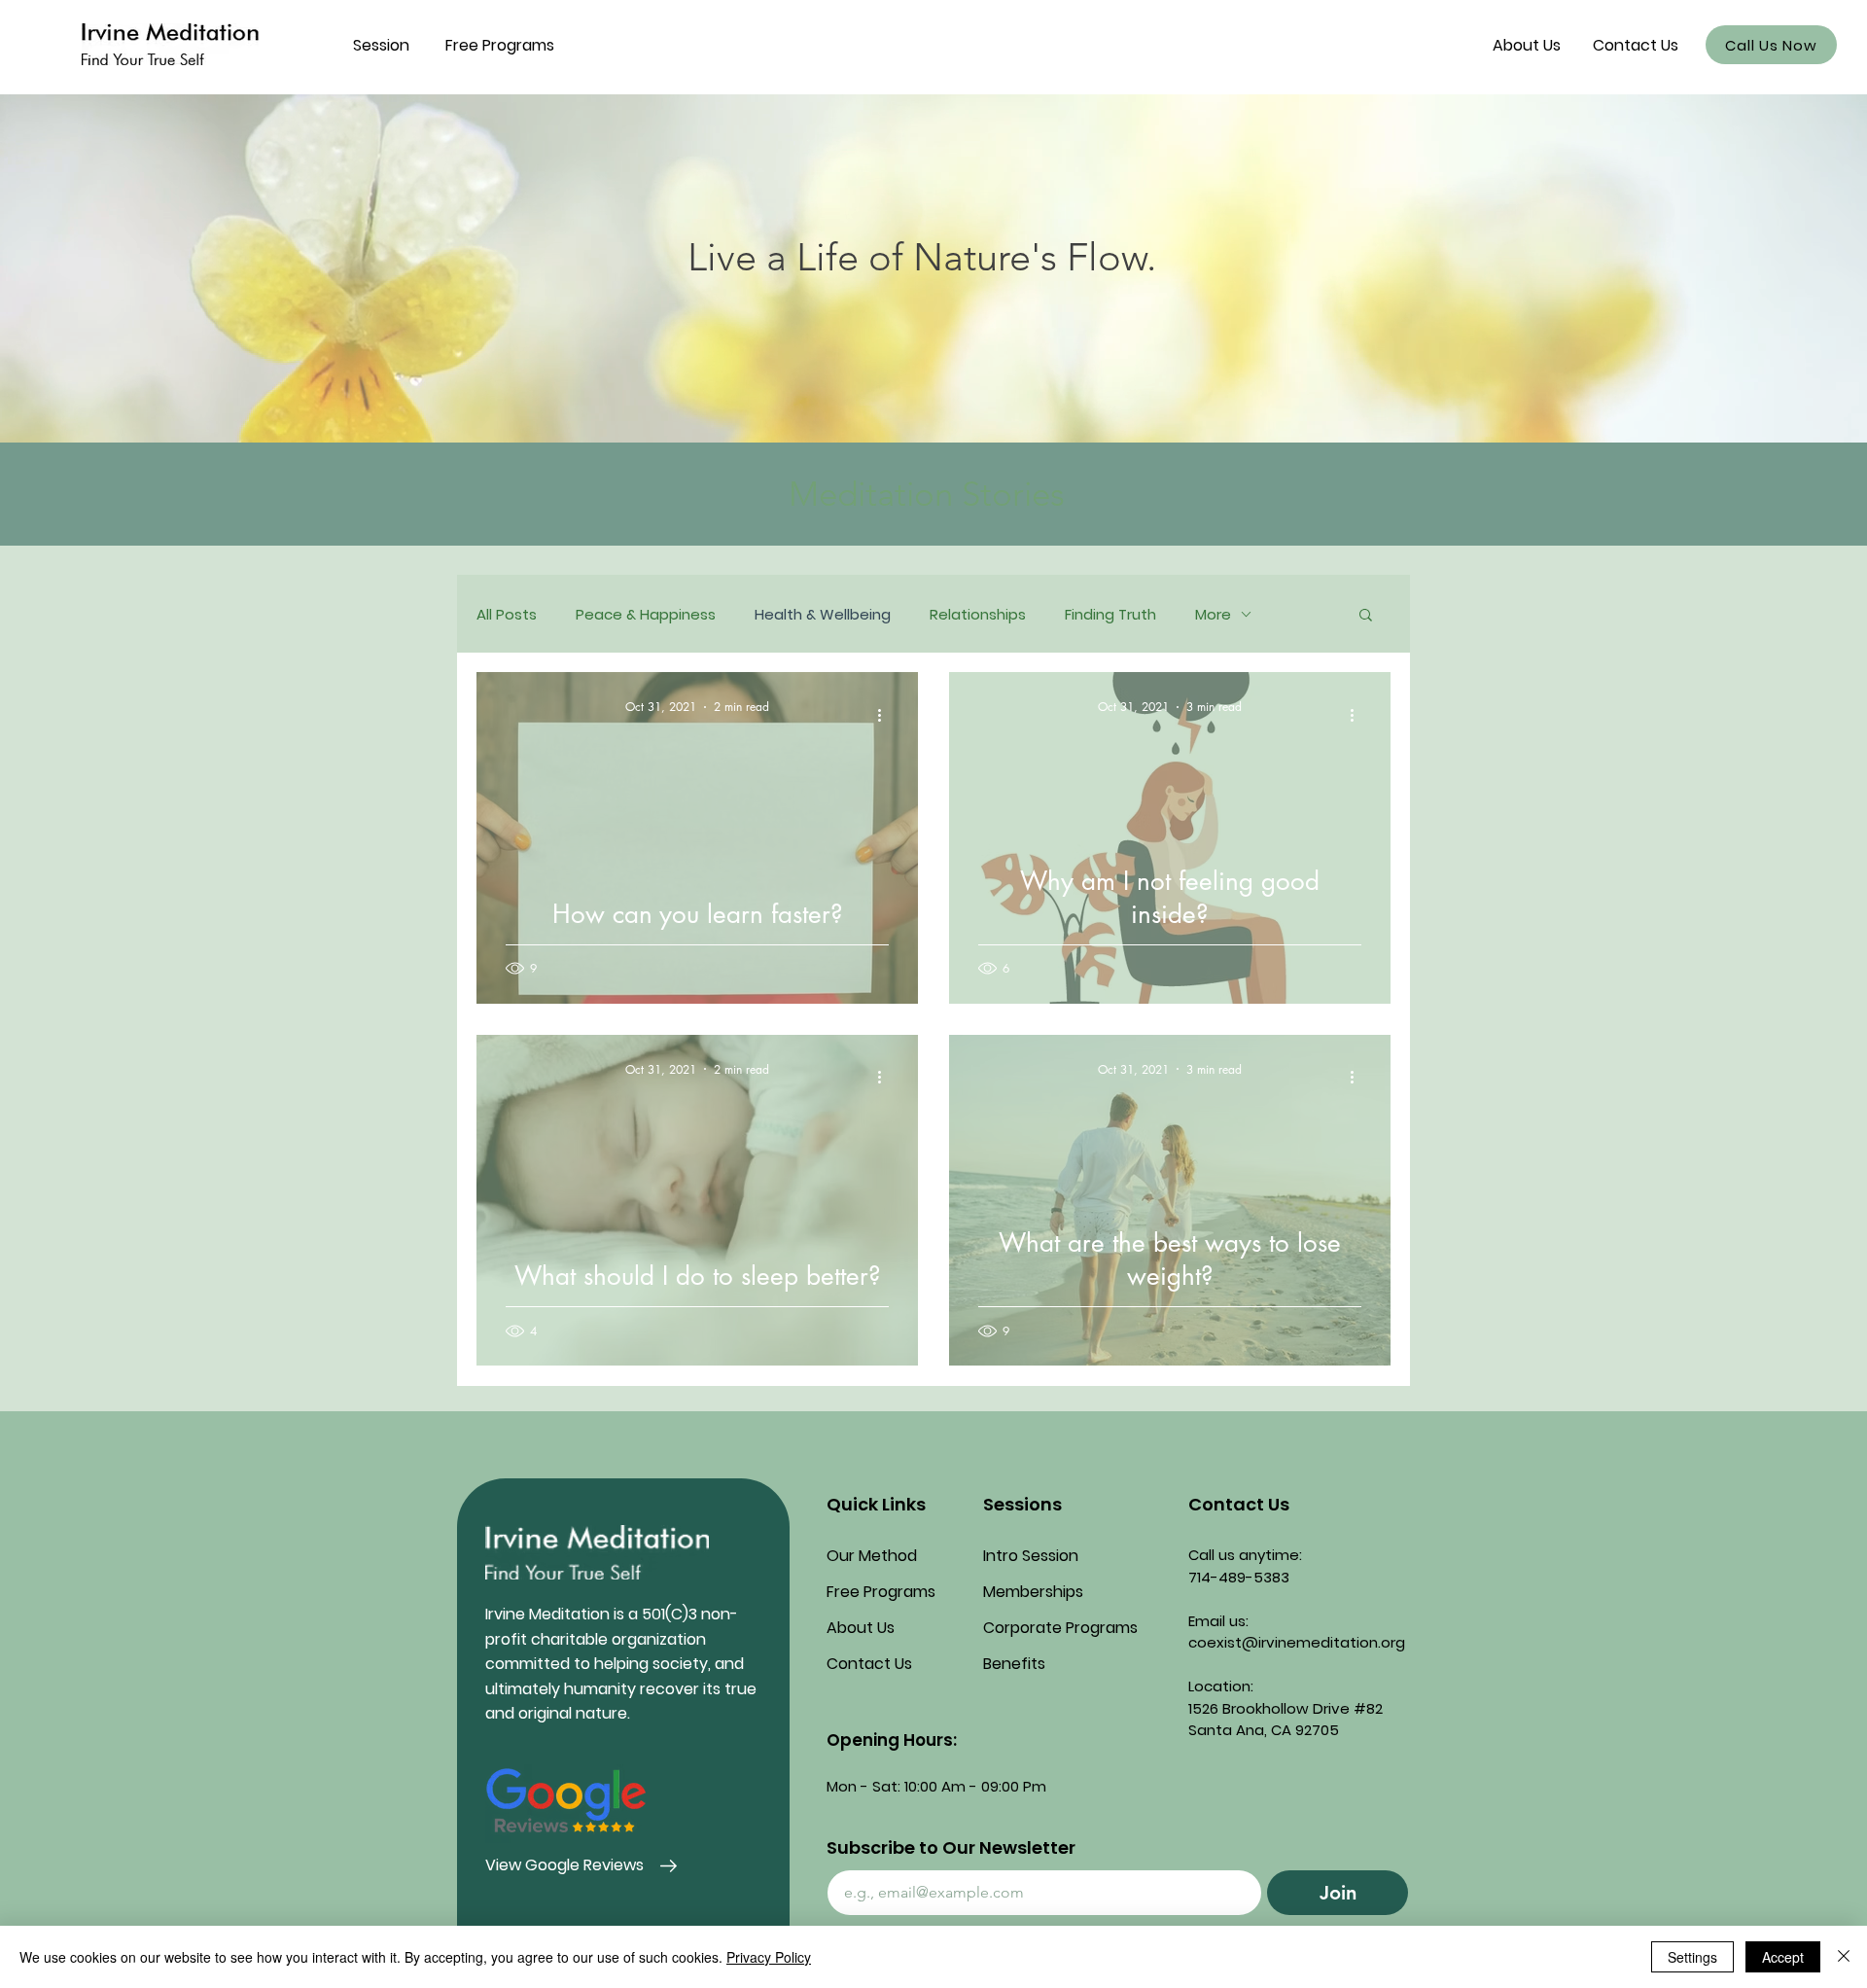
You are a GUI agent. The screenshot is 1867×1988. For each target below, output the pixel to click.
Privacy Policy (769, 1957)
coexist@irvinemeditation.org (1297, 1642)
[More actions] (886, 715)
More (1213, 614)
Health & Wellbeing (823, 614)
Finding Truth (1110, 614)
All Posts (507, 614)
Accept (1783, 1957)
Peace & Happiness (646, 614)
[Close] (1844, 1957)
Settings (1692, 1957)
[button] (382, 45)
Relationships (978, 614)
